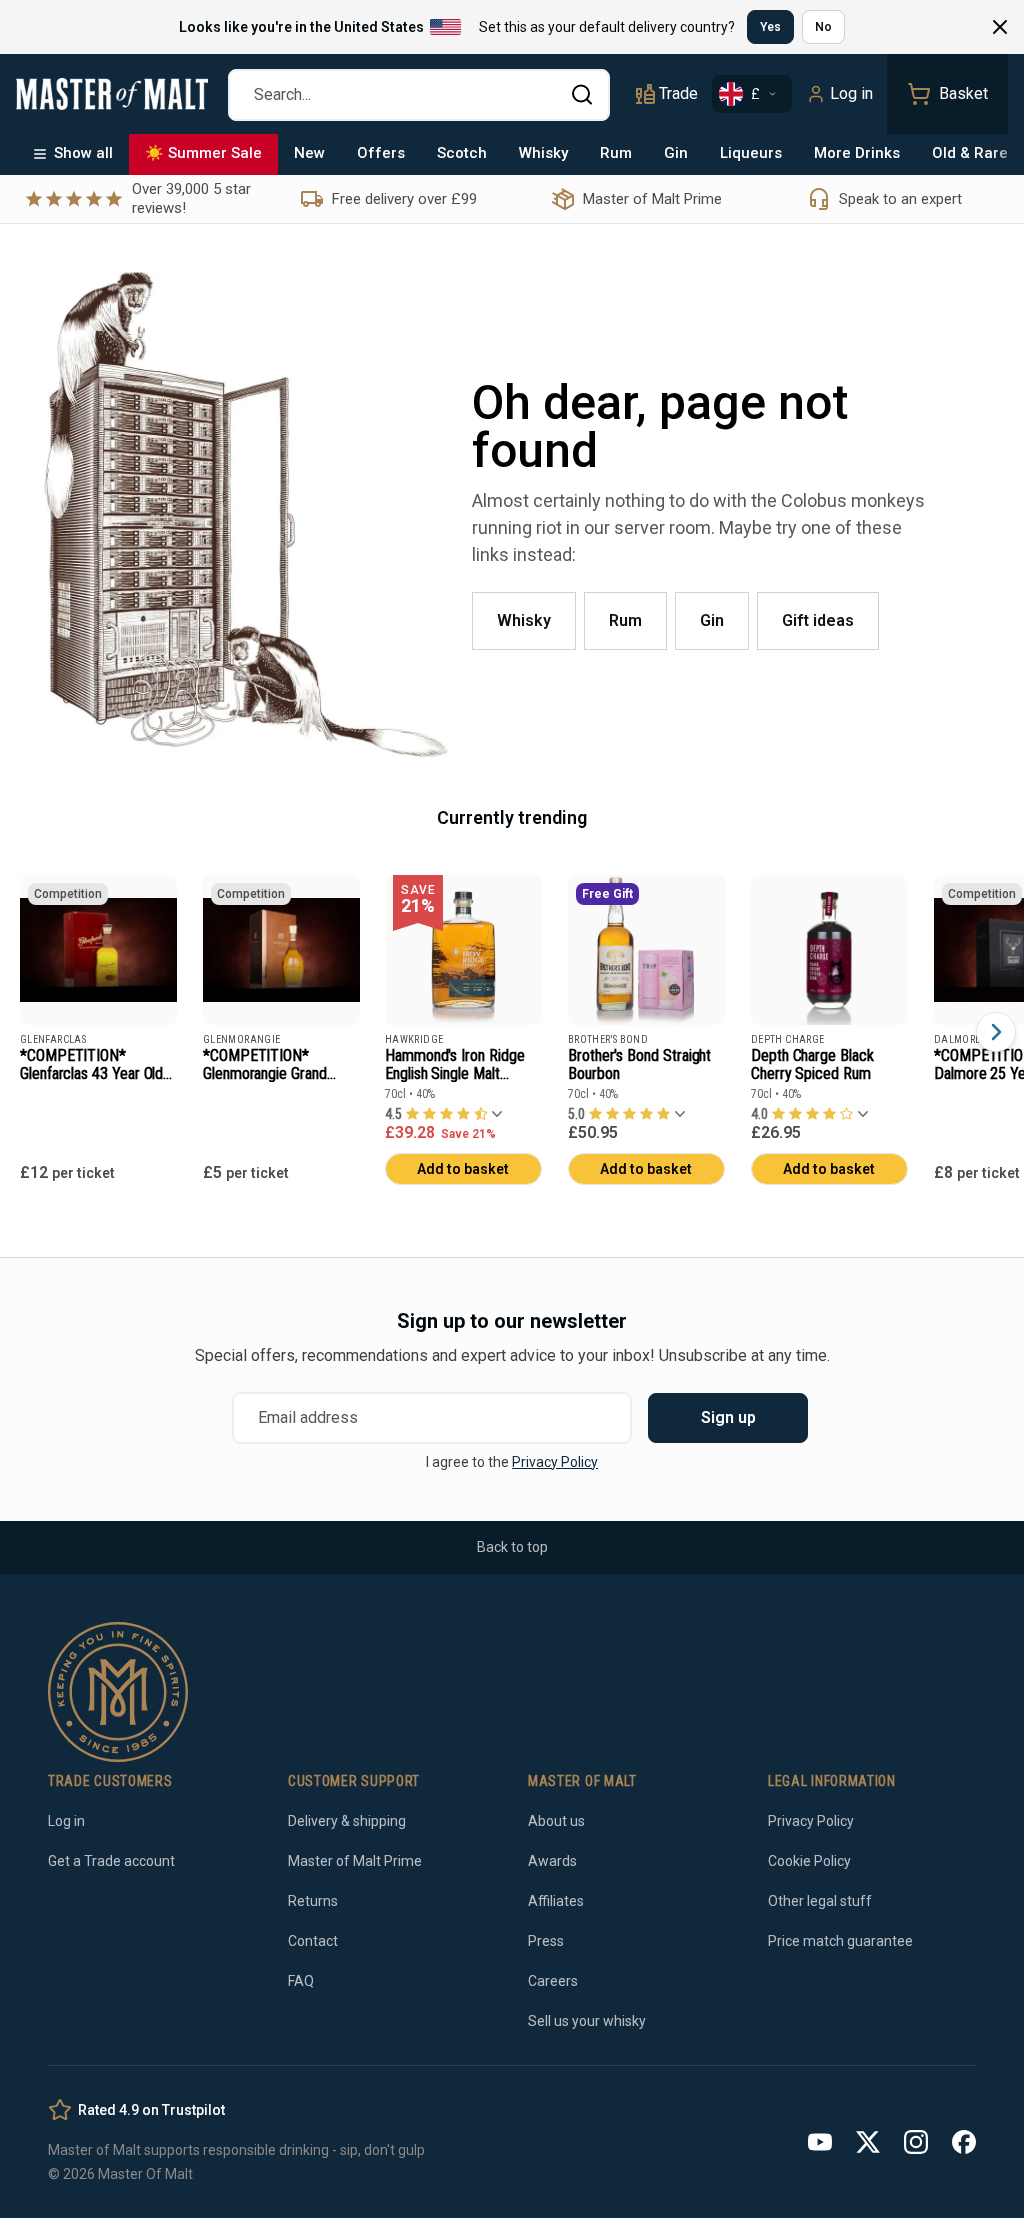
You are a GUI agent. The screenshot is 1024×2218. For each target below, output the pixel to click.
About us (556, 1821)
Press (546, 1941)
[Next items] (996, 1032)
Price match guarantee (840, 1941)
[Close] (1000, 27)
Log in (851, 93)
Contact (313, 1941)
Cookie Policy (809, 1861)
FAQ (301, 1981)
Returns (313, 1901)
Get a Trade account (111, 1861)
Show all (83, 153)
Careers (553, 1981)
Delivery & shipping (347, 1821)
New (309, 153)
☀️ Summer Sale (203, 153)
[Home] (112, 94)
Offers (381, 153)
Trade (678, 93)
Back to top (512, 1547)
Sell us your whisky (587, 2021)
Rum (616, 153)
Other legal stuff (820, 1901)
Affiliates (556, 1901)
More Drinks (857, 153)
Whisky (543, 153)
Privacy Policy (555, 1462)
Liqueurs (751, 153)
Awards (552, 1861)
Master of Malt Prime (355, 1861)
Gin (676, 153)
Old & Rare (970, 153)
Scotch (462, 153)
